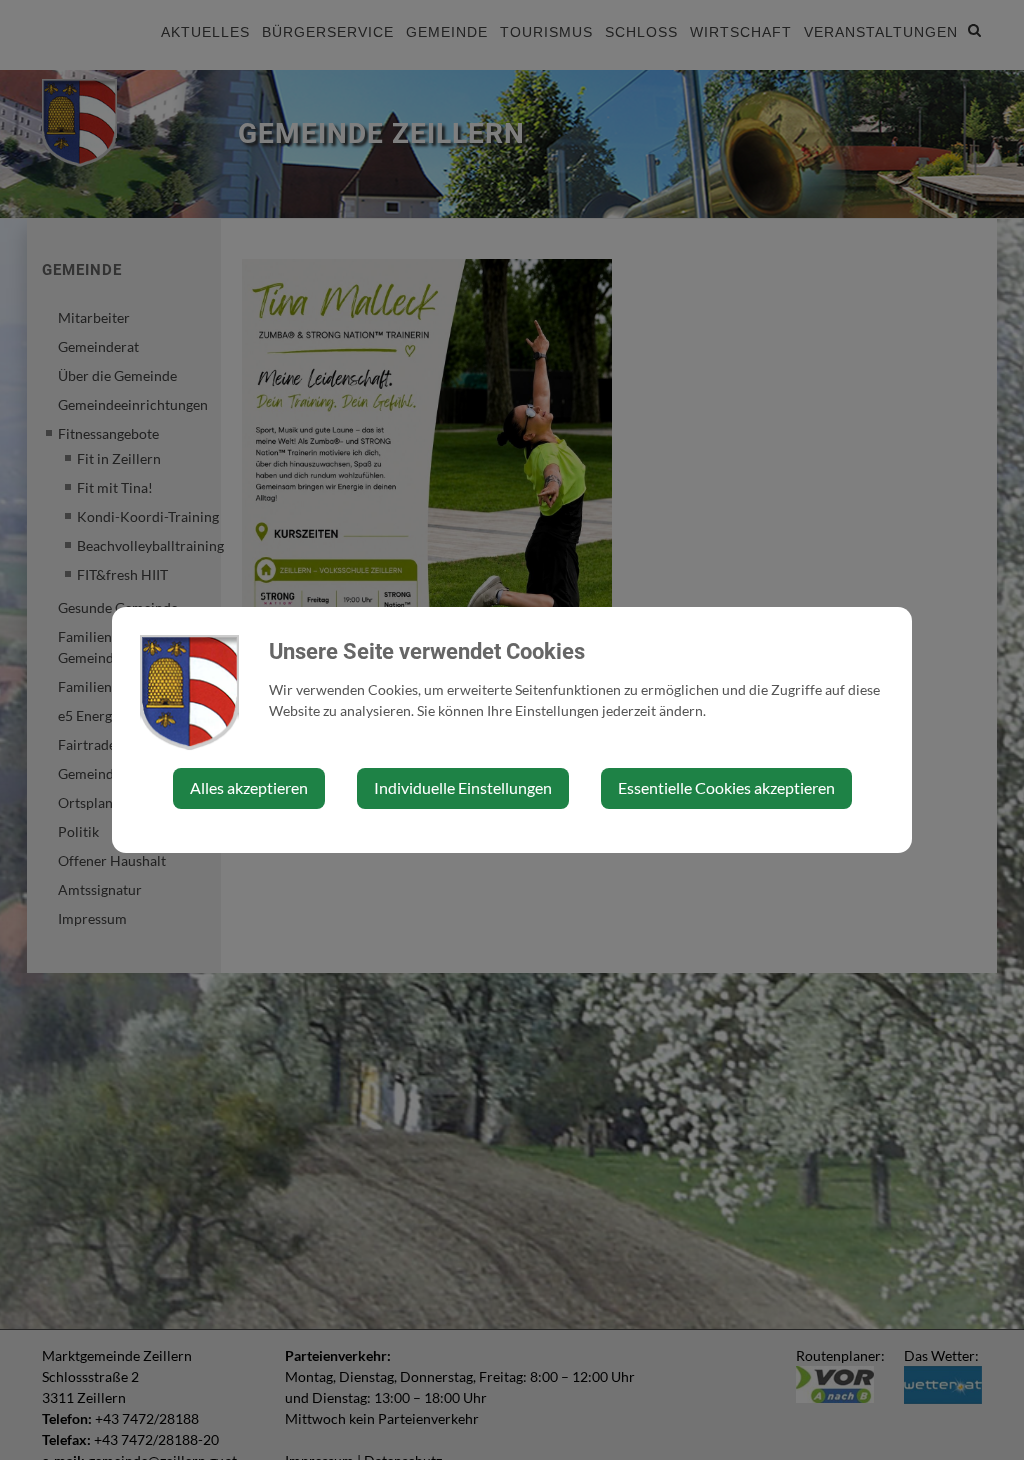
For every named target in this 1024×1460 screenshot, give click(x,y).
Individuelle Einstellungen (463, 787)
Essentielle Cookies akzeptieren (726, 787)
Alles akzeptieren (249, 787)
